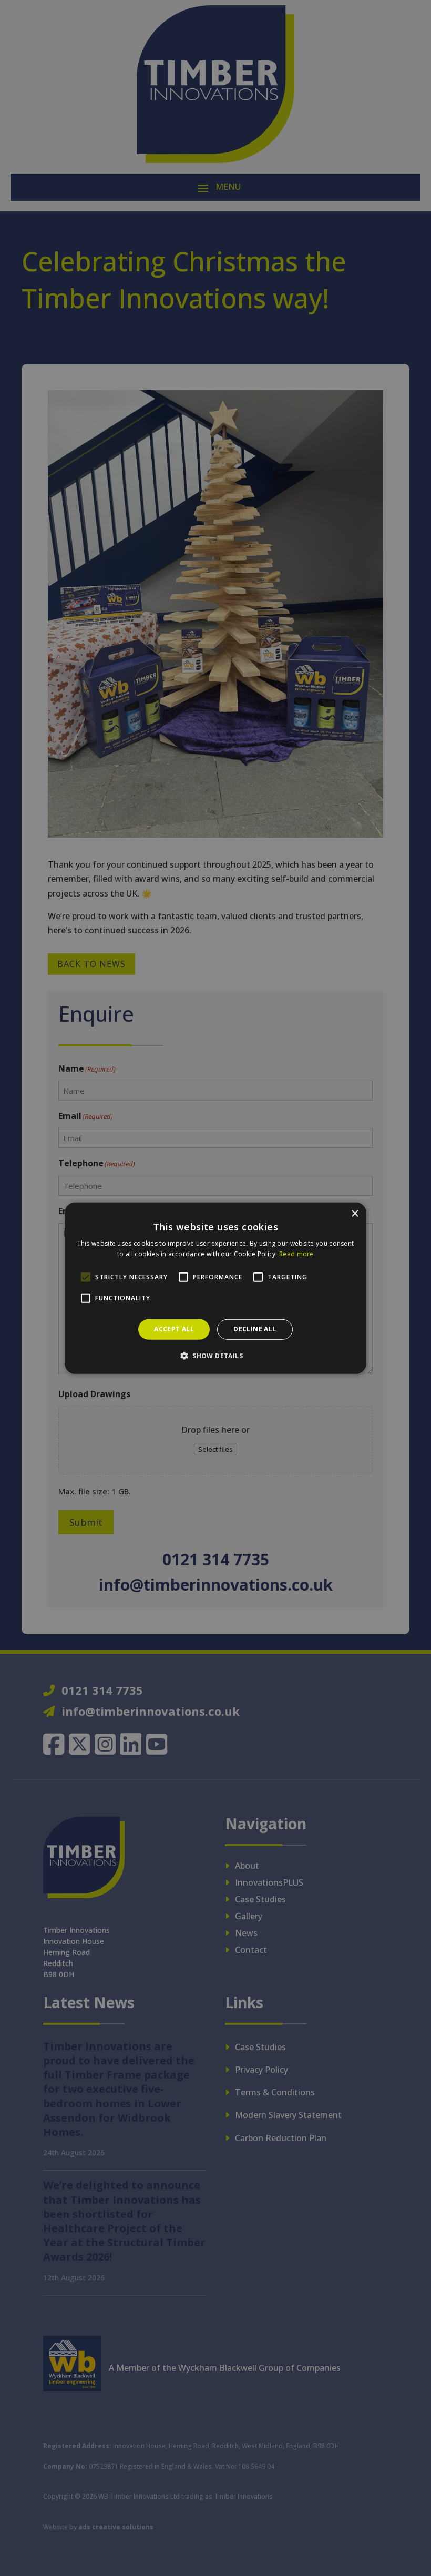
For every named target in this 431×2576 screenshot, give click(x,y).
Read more (296, 1254)
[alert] (215, 1288)
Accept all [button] (174, 1329)
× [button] (355, 1213)
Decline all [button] (255, 1329)
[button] (215, 1356)
